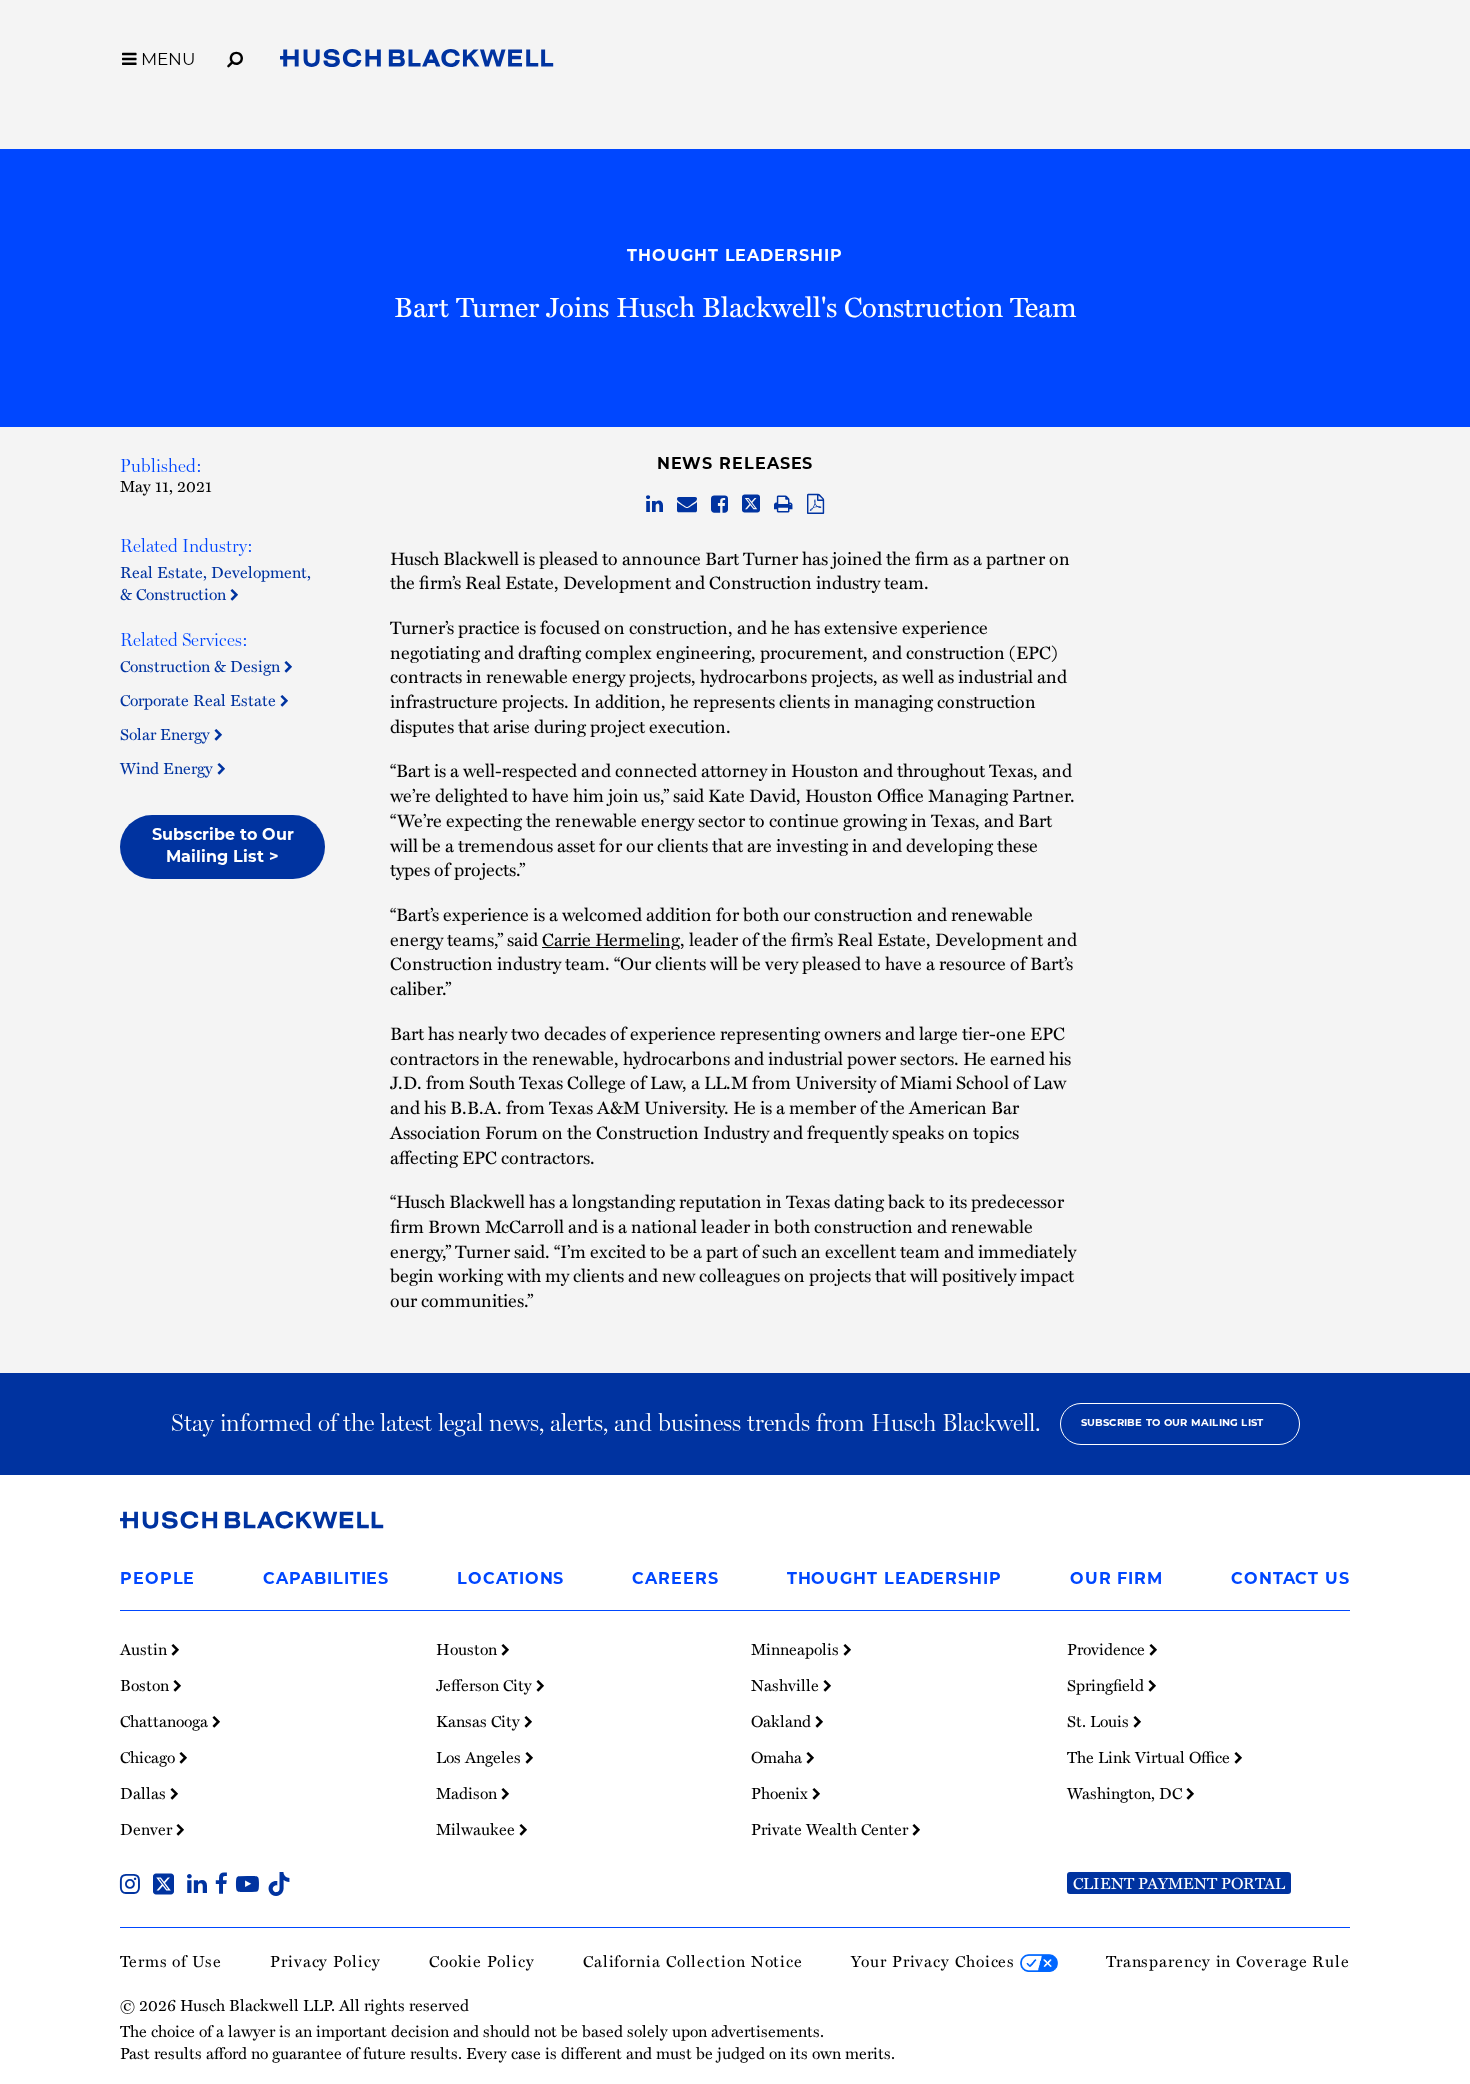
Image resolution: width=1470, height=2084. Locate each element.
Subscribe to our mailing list (1172, 1423)
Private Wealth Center (831, 1829)
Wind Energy (168, 767)
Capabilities (326, 1580)
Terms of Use (171, 1960)
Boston (146, 1685)
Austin (145, 1649)
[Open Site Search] (235, 56)
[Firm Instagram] (134, 1885)
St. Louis (1100, 1721)
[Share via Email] (687, 504)
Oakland (783, 1721)
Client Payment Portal (1179, 1883)
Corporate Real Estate (200, 699)
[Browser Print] (783, 504)
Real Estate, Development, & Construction (215, 582)
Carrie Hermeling (611, 939)
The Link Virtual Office (1150, 1757)
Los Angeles (480, 1757)
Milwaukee (477, 1829)
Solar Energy (167, 733)
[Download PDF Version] (815, 504)
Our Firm (1116, 1580)
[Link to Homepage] (417, 61)
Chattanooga (166, 1721)
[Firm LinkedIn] (201, 1885)
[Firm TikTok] (279, 1885)
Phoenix (781, 1793)
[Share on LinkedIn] (654, 504)
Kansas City (480, 1721)
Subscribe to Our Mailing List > (223, 847)
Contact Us (1290, 1580)
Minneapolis (797, 1649)
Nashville (787, 1685)
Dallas (145, 1793)
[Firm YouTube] (251, 1885)
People (157, 1580)
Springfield (1107, 1685)
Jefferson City (486, 1685)
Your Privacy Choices (935, 1960)
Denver (148, 1829)
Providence (1108, 1649)
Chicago (149, 1757)
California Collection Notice (693, 1960)
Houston (468, 1649)
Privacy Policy (325, 1960)
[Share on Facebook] (719, 504)
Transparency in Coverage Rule (1228, 1960)
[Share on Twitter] (751, 504)
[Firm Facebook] (225, 1885)
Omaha (778, 1757)
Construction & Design (202, 665)
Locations (510, 1580)
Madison (468, 1793)
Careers (675, 1580)
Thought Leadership (734, 257)
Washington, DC (1126, 1793)
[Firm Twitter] (167, 1885)
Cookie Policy (482, 1960)
